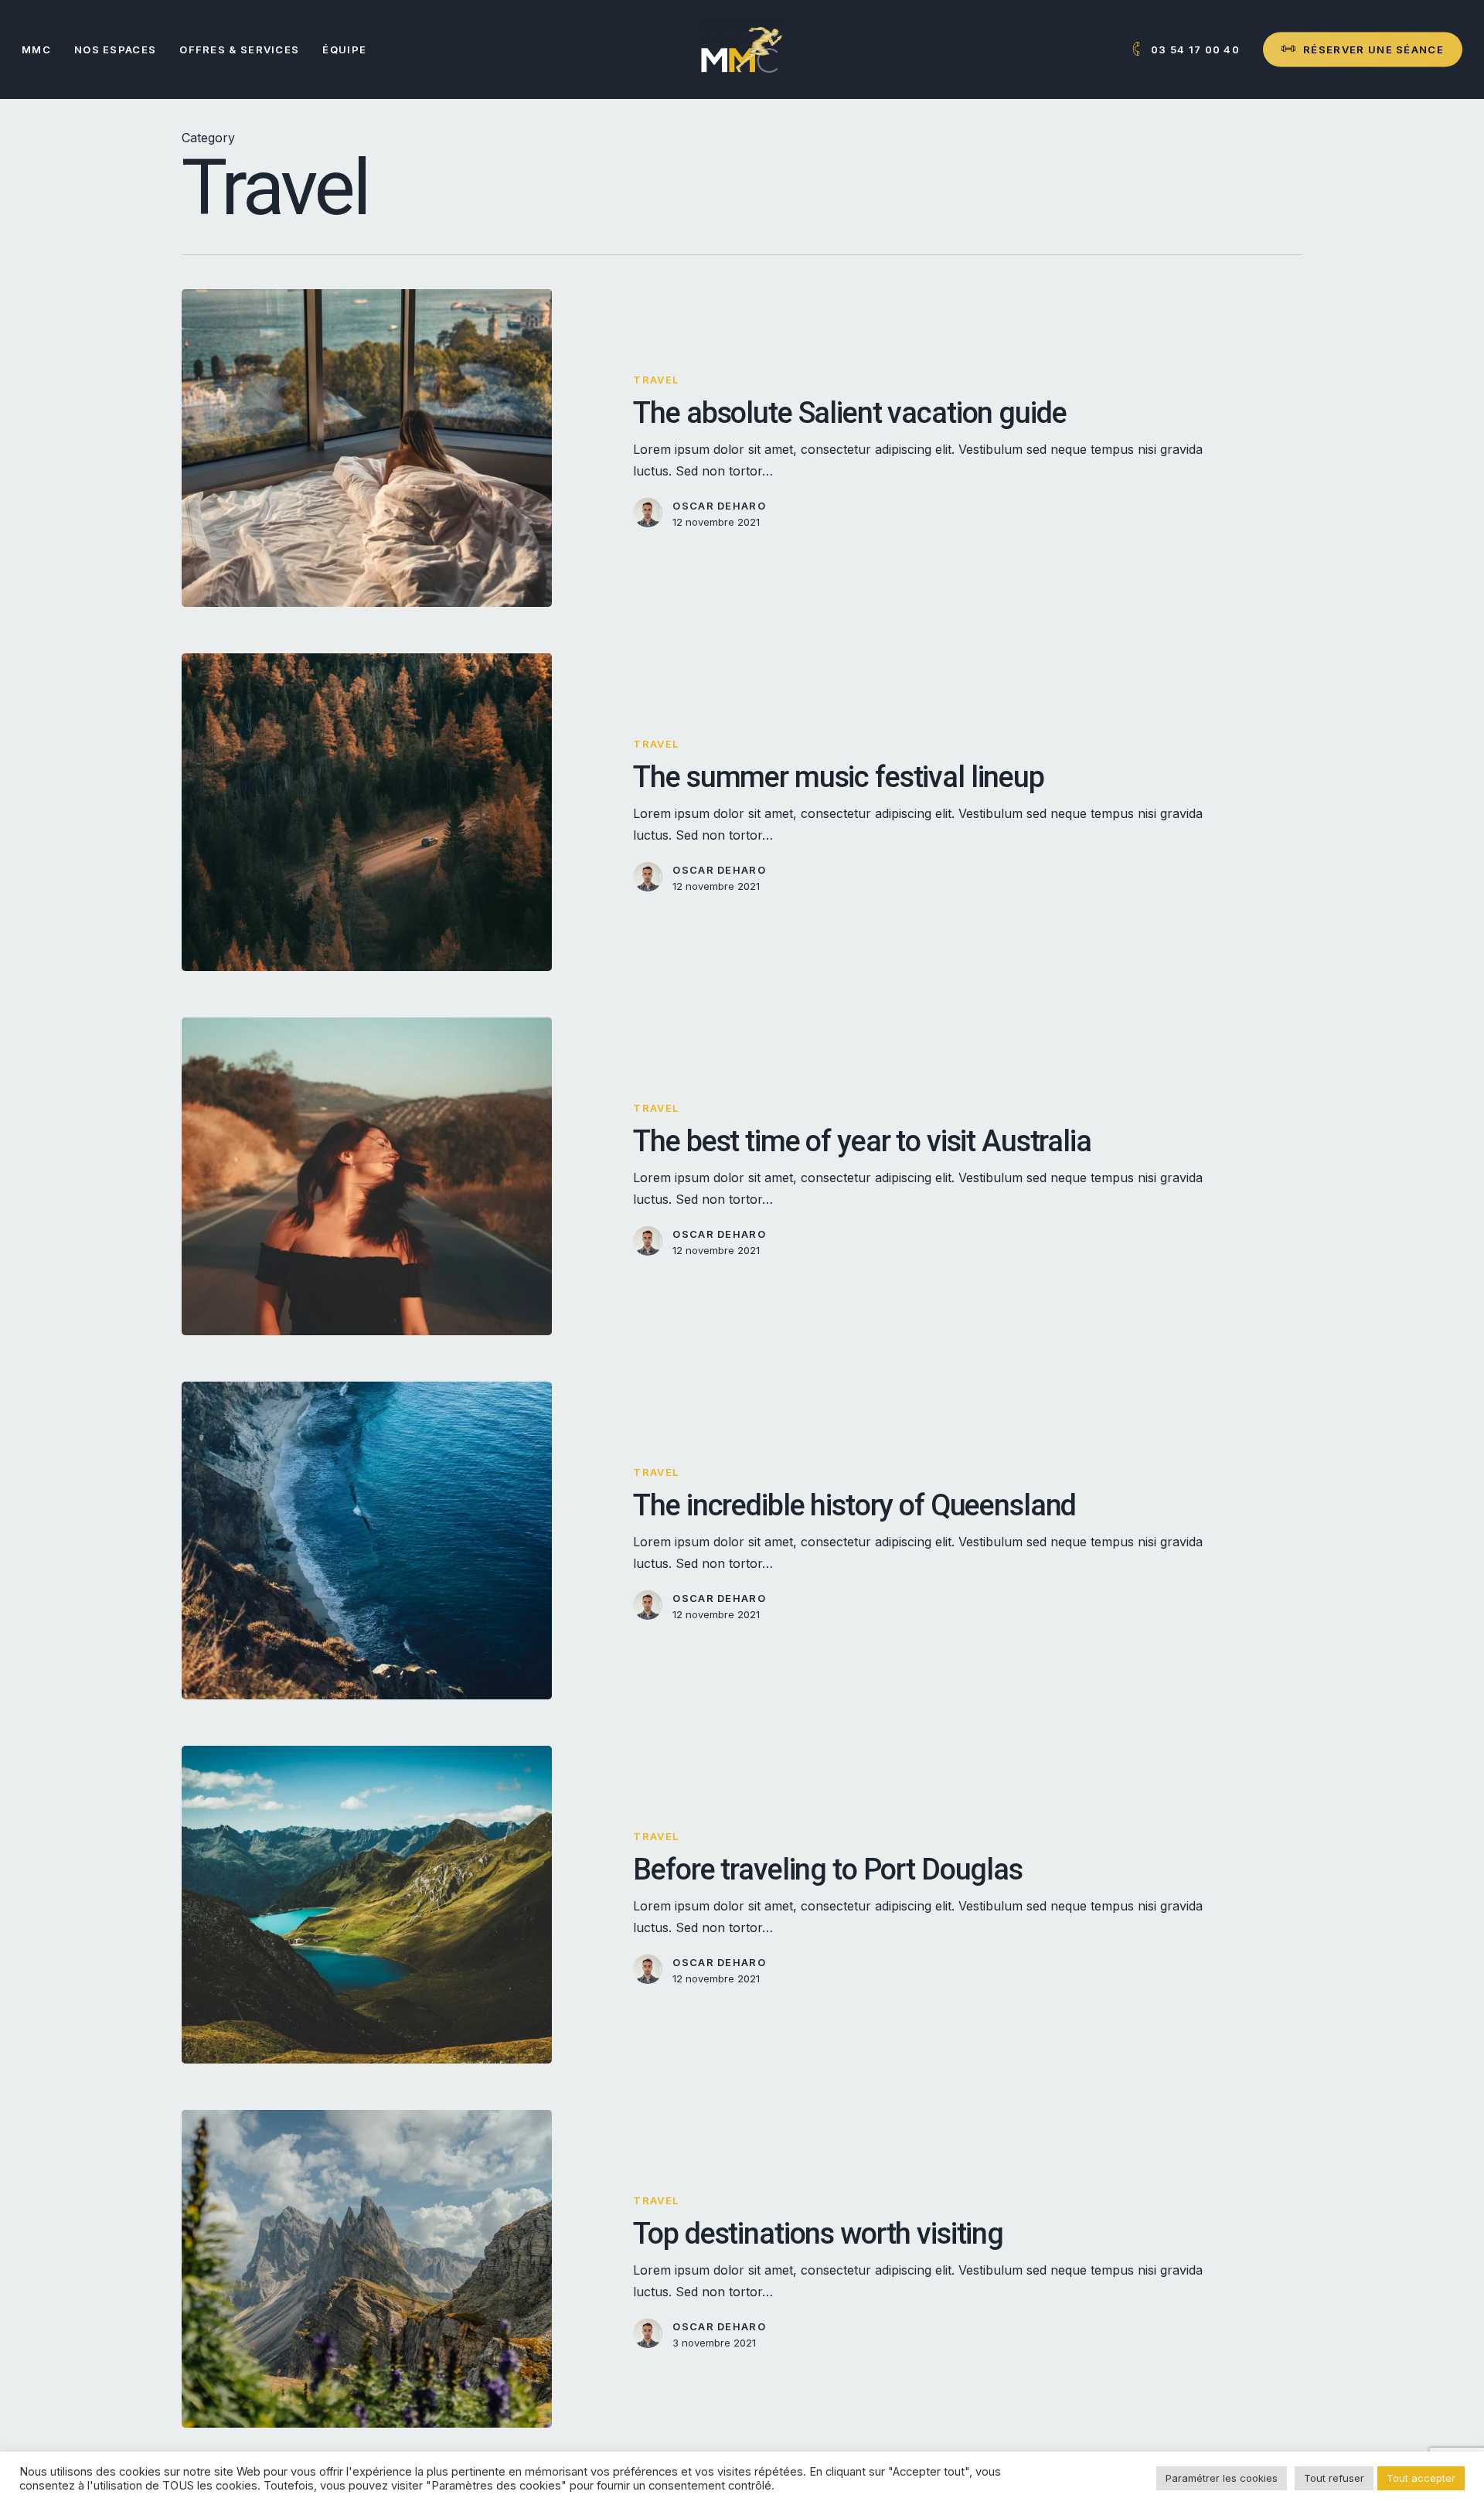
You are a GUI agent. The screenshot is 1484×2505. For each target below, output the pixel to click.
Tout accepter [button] (1421, 2478)
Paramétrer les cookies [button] (1222, 2478)
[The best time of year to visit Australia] (367, 1176)
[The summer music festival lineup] (367, 812)
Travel (656, 380)
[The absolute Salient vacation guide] (367, 448)
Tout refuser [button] (1334, 2478)
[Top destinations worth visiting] (367, 2269)
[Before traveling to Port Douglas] (367, 1905)
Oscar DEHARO (719, 506)
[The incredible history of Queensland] (367, 1540)
